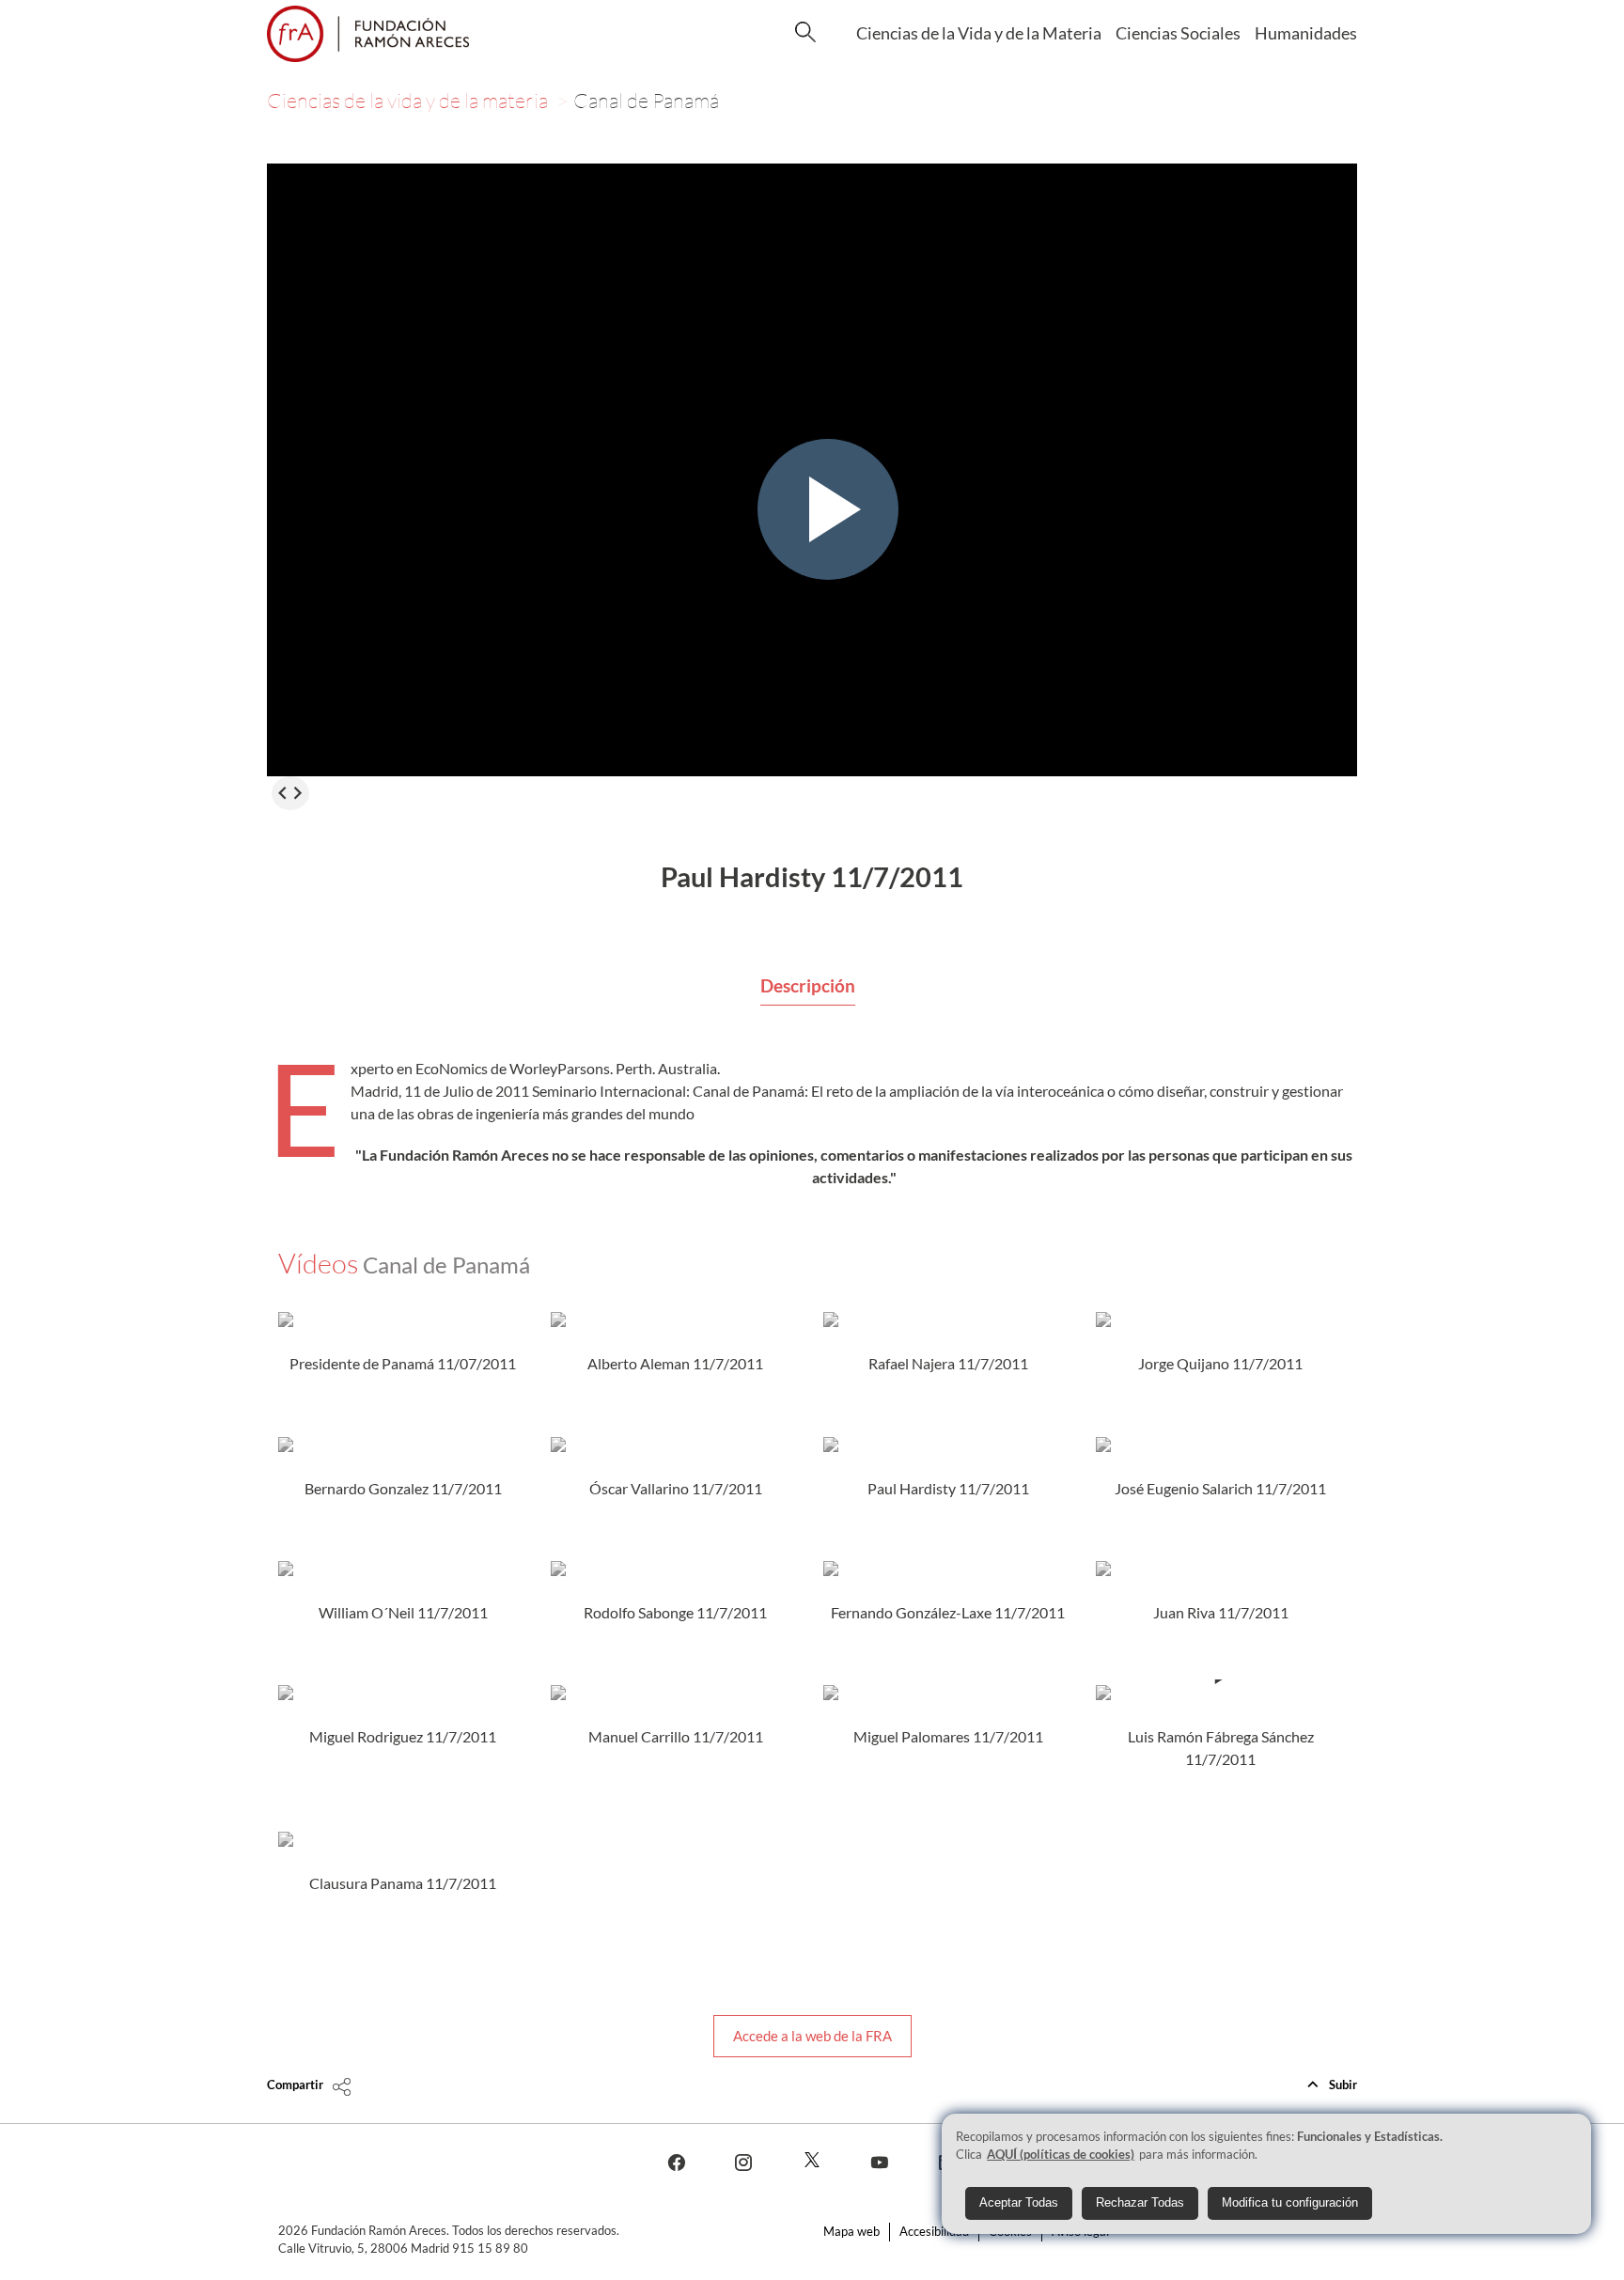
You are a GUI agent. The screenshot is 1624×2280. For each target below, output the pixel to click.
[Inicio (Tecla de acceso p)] (368, 34)
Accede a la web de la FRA (812, 2036)
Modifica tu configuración (1290, 2203)
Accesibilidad (934, 2231)
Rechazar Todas (1140, 2203)
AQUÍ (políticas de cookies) (1061, 2155)
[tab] (808, 987)
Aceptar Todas (1019, 2203)
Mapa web (851, 2231)
